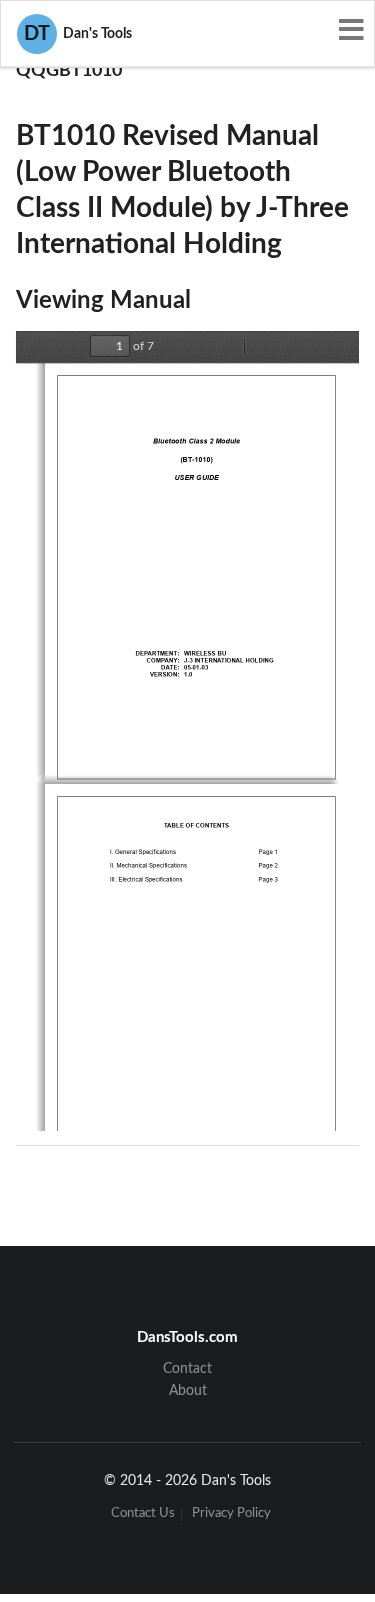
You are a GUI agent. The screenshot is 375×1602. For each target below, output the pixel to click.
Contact (187, 1369)
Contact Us (143, 1514)
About (188, 1391)
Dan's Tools (78, 34)
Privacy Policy (231, 1514)
